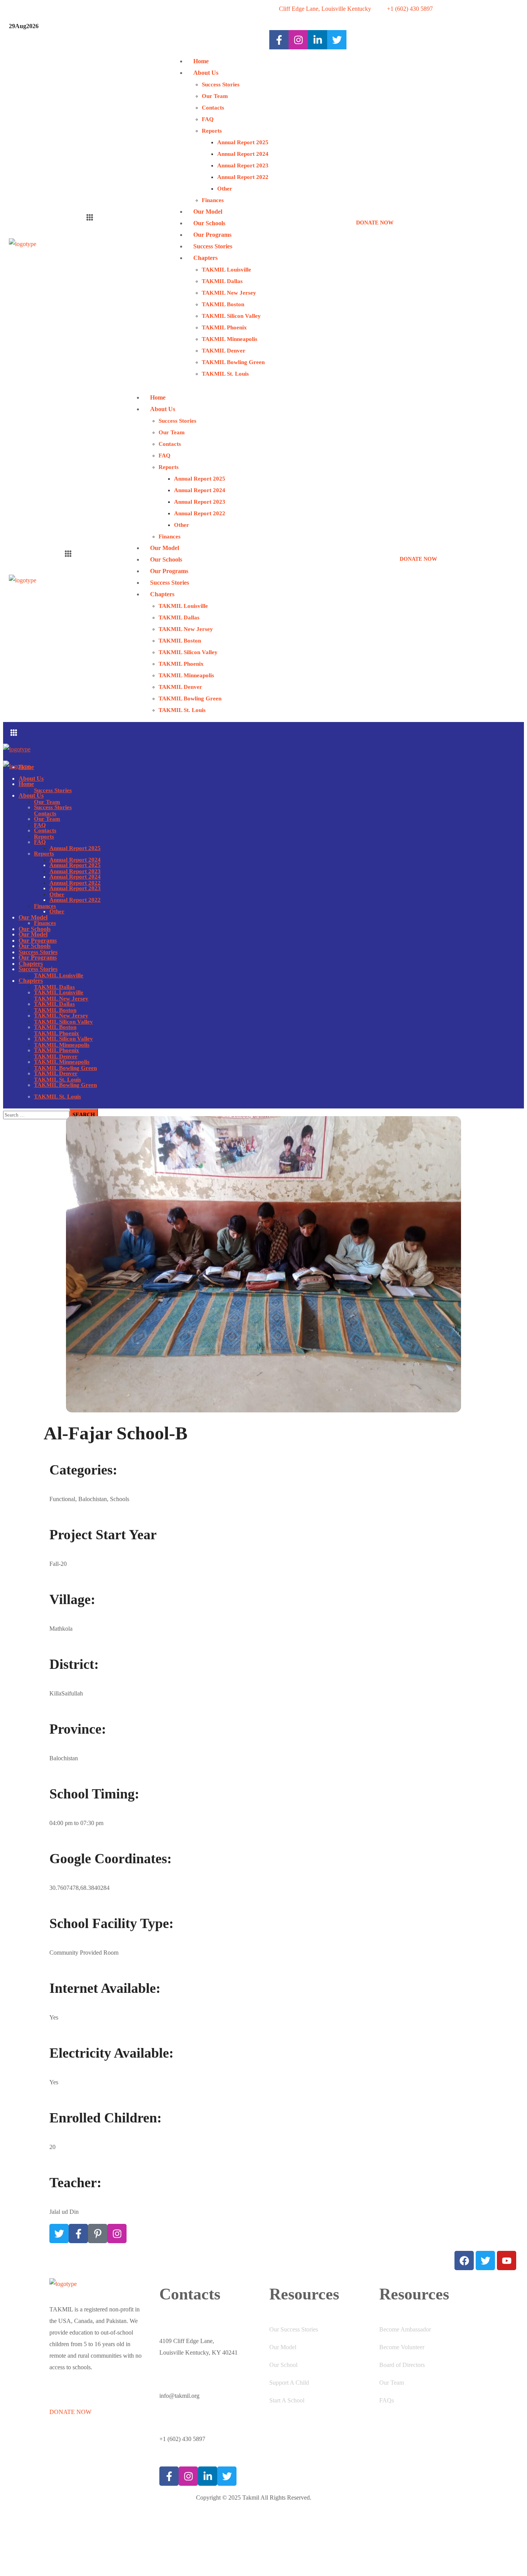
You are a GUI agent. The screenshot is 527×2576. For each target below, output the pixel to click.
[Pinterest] (98, 2234)
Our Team (392, 2383)
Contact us (62, 2529)
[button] (437, 218)
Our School (283, 2365)
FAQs (387, 2400)
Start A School (287, 2400)
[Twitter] (59, 2234)
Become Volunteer (402, 2347)
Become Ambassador (405, 2329)
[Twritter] (337, 40)
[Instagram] (298, 40)
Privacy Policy (67, 2561)
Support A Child (289, 2383)
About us (61, 2498)
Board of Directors (402, 2365)
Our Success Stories (294, 2329)
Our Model (283, 2347)
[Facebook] (279, 40)
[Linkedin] (318, 40)
